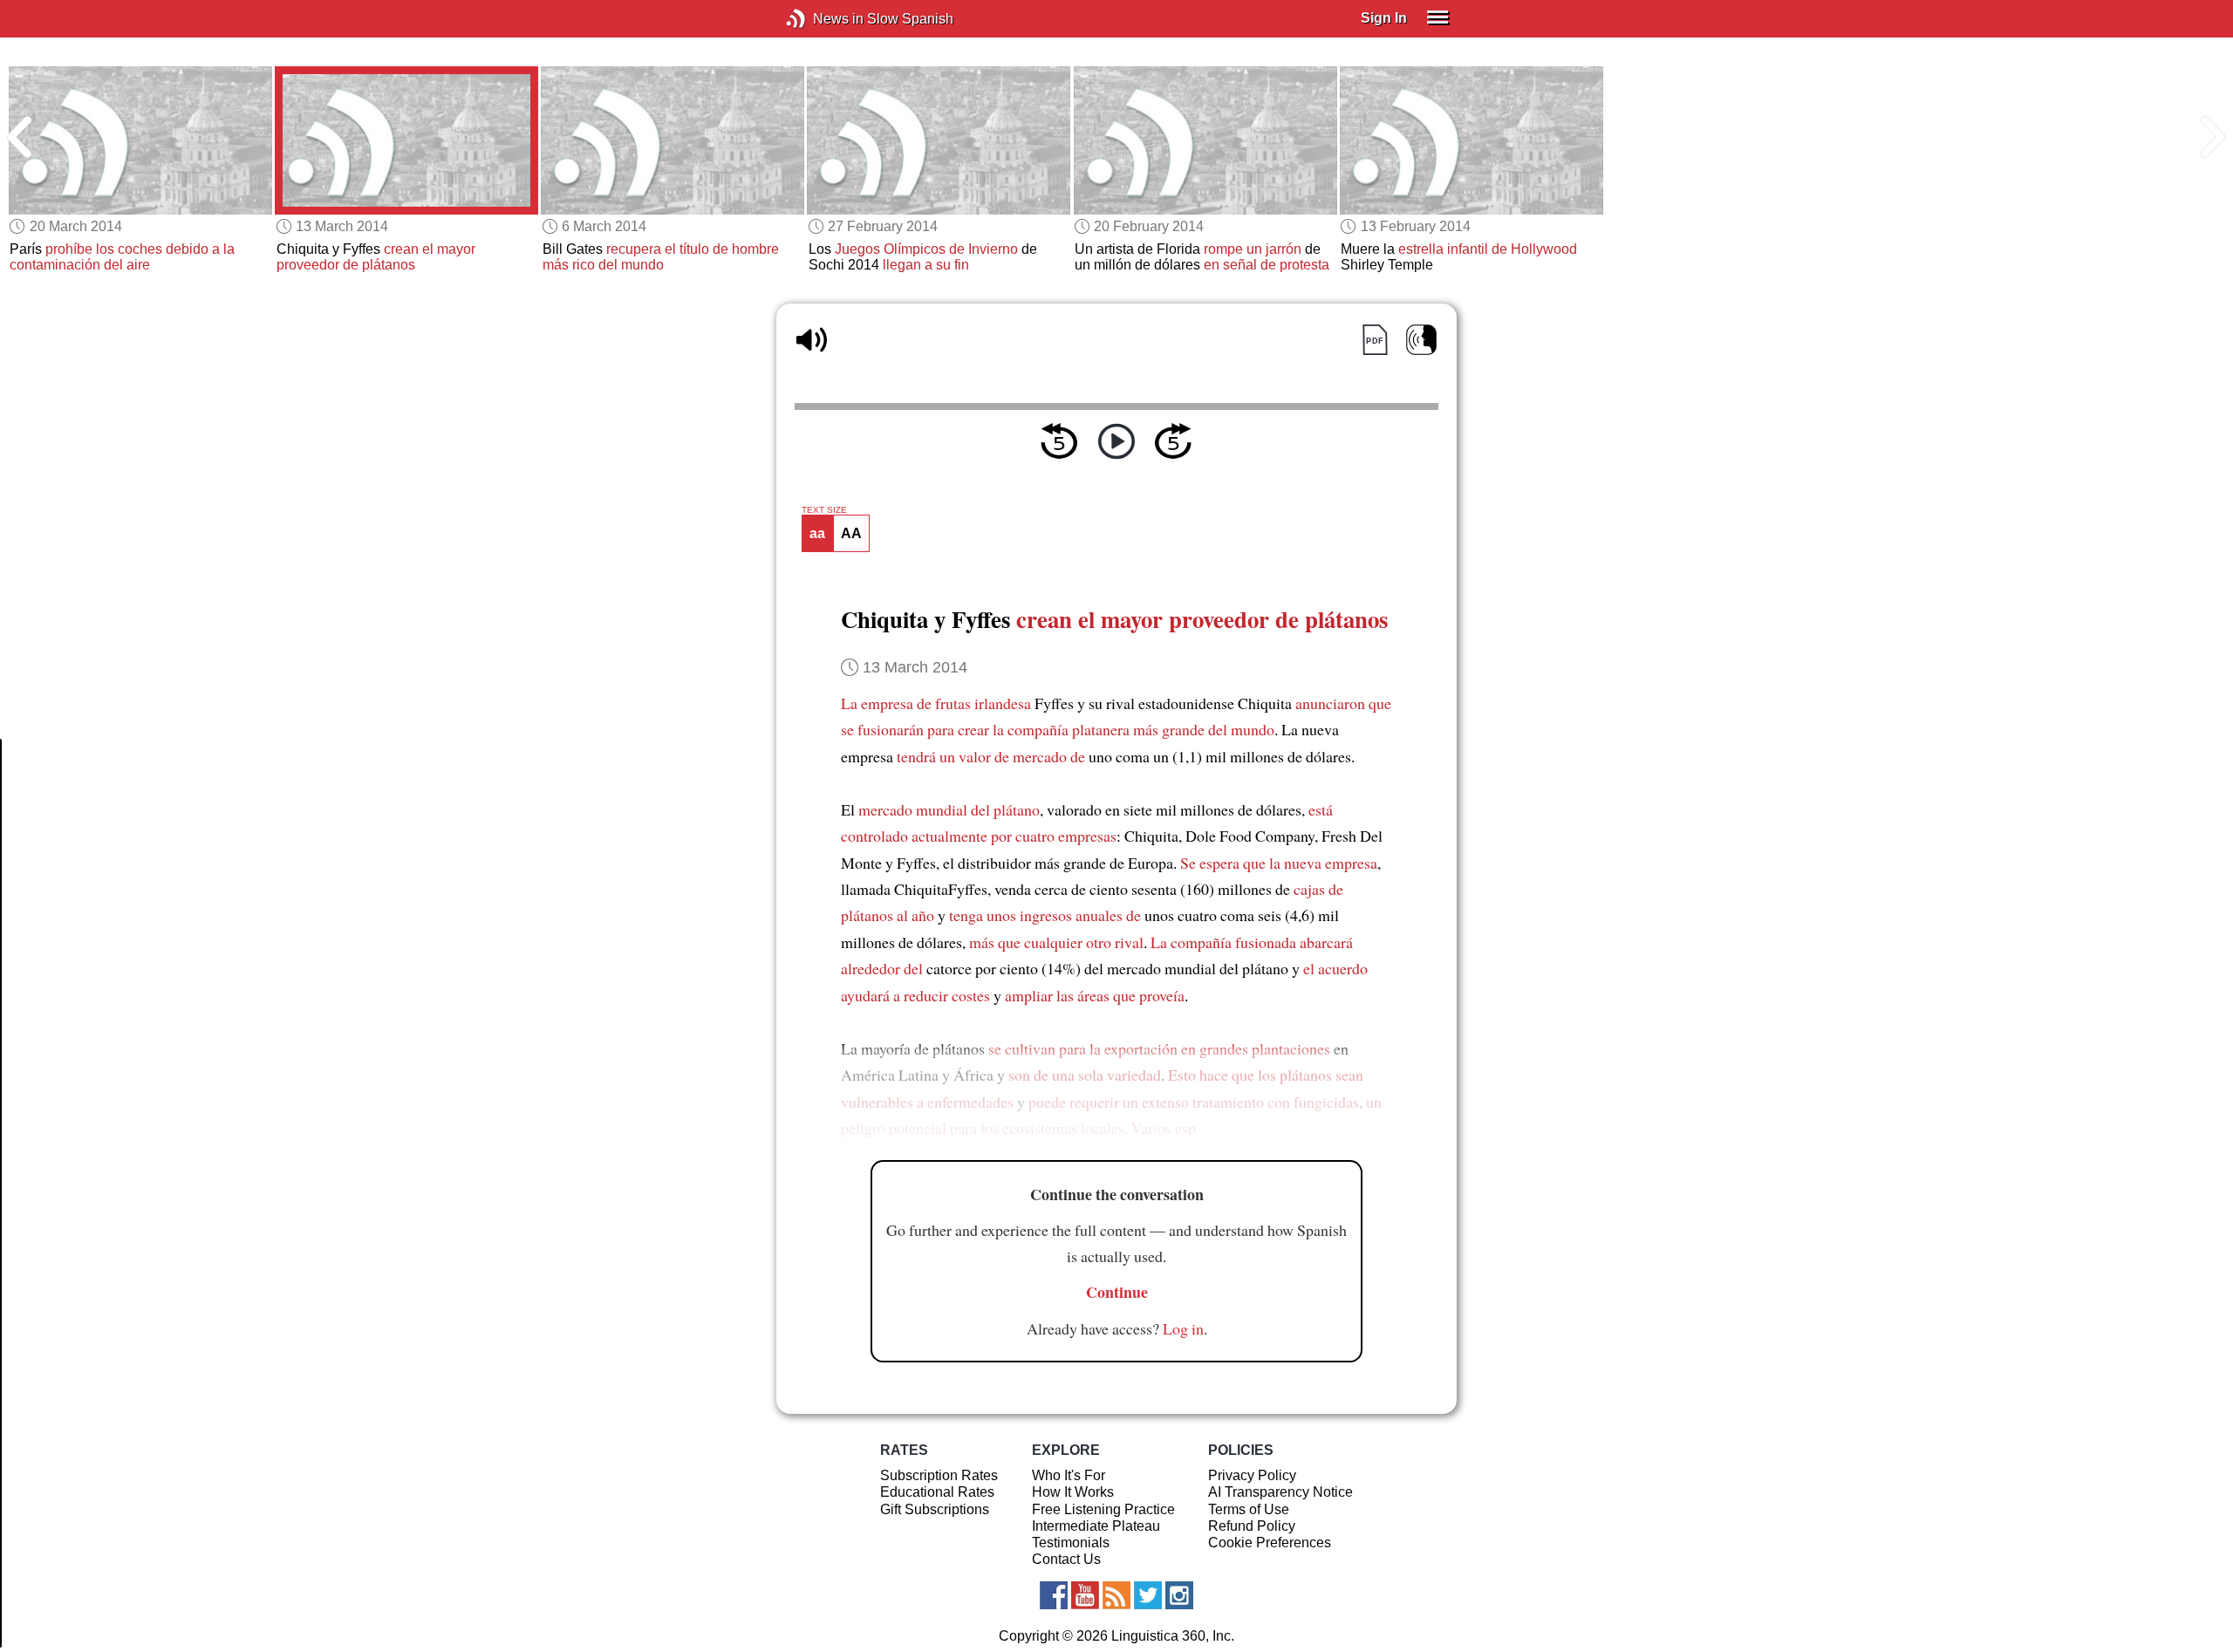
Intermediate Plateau (1096, 1526)
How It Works (1073, 1492)
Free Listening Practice (1103, 1509)
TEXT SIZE (824, 510)
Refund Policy (1252, 1526)
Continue (1117, 1292)
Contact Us (1066, 1559)
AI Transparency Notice (1280, 1492)
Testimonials (1071, 1543)
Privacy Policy (1252, 1475)
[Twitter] (1148, 1595)
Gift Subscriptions (935, 1509)
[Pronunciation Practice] (1421, 340)
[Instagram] (1179, 1595)
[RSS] (1116, 1595)
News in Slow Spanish (822, 19)
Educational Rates (937, 1492)
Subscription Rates (939, 1475)
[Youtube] (1085, 1595)
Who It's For (1069, 1475)
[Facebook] (1054, 1595)
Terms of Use (1249, 1509)
